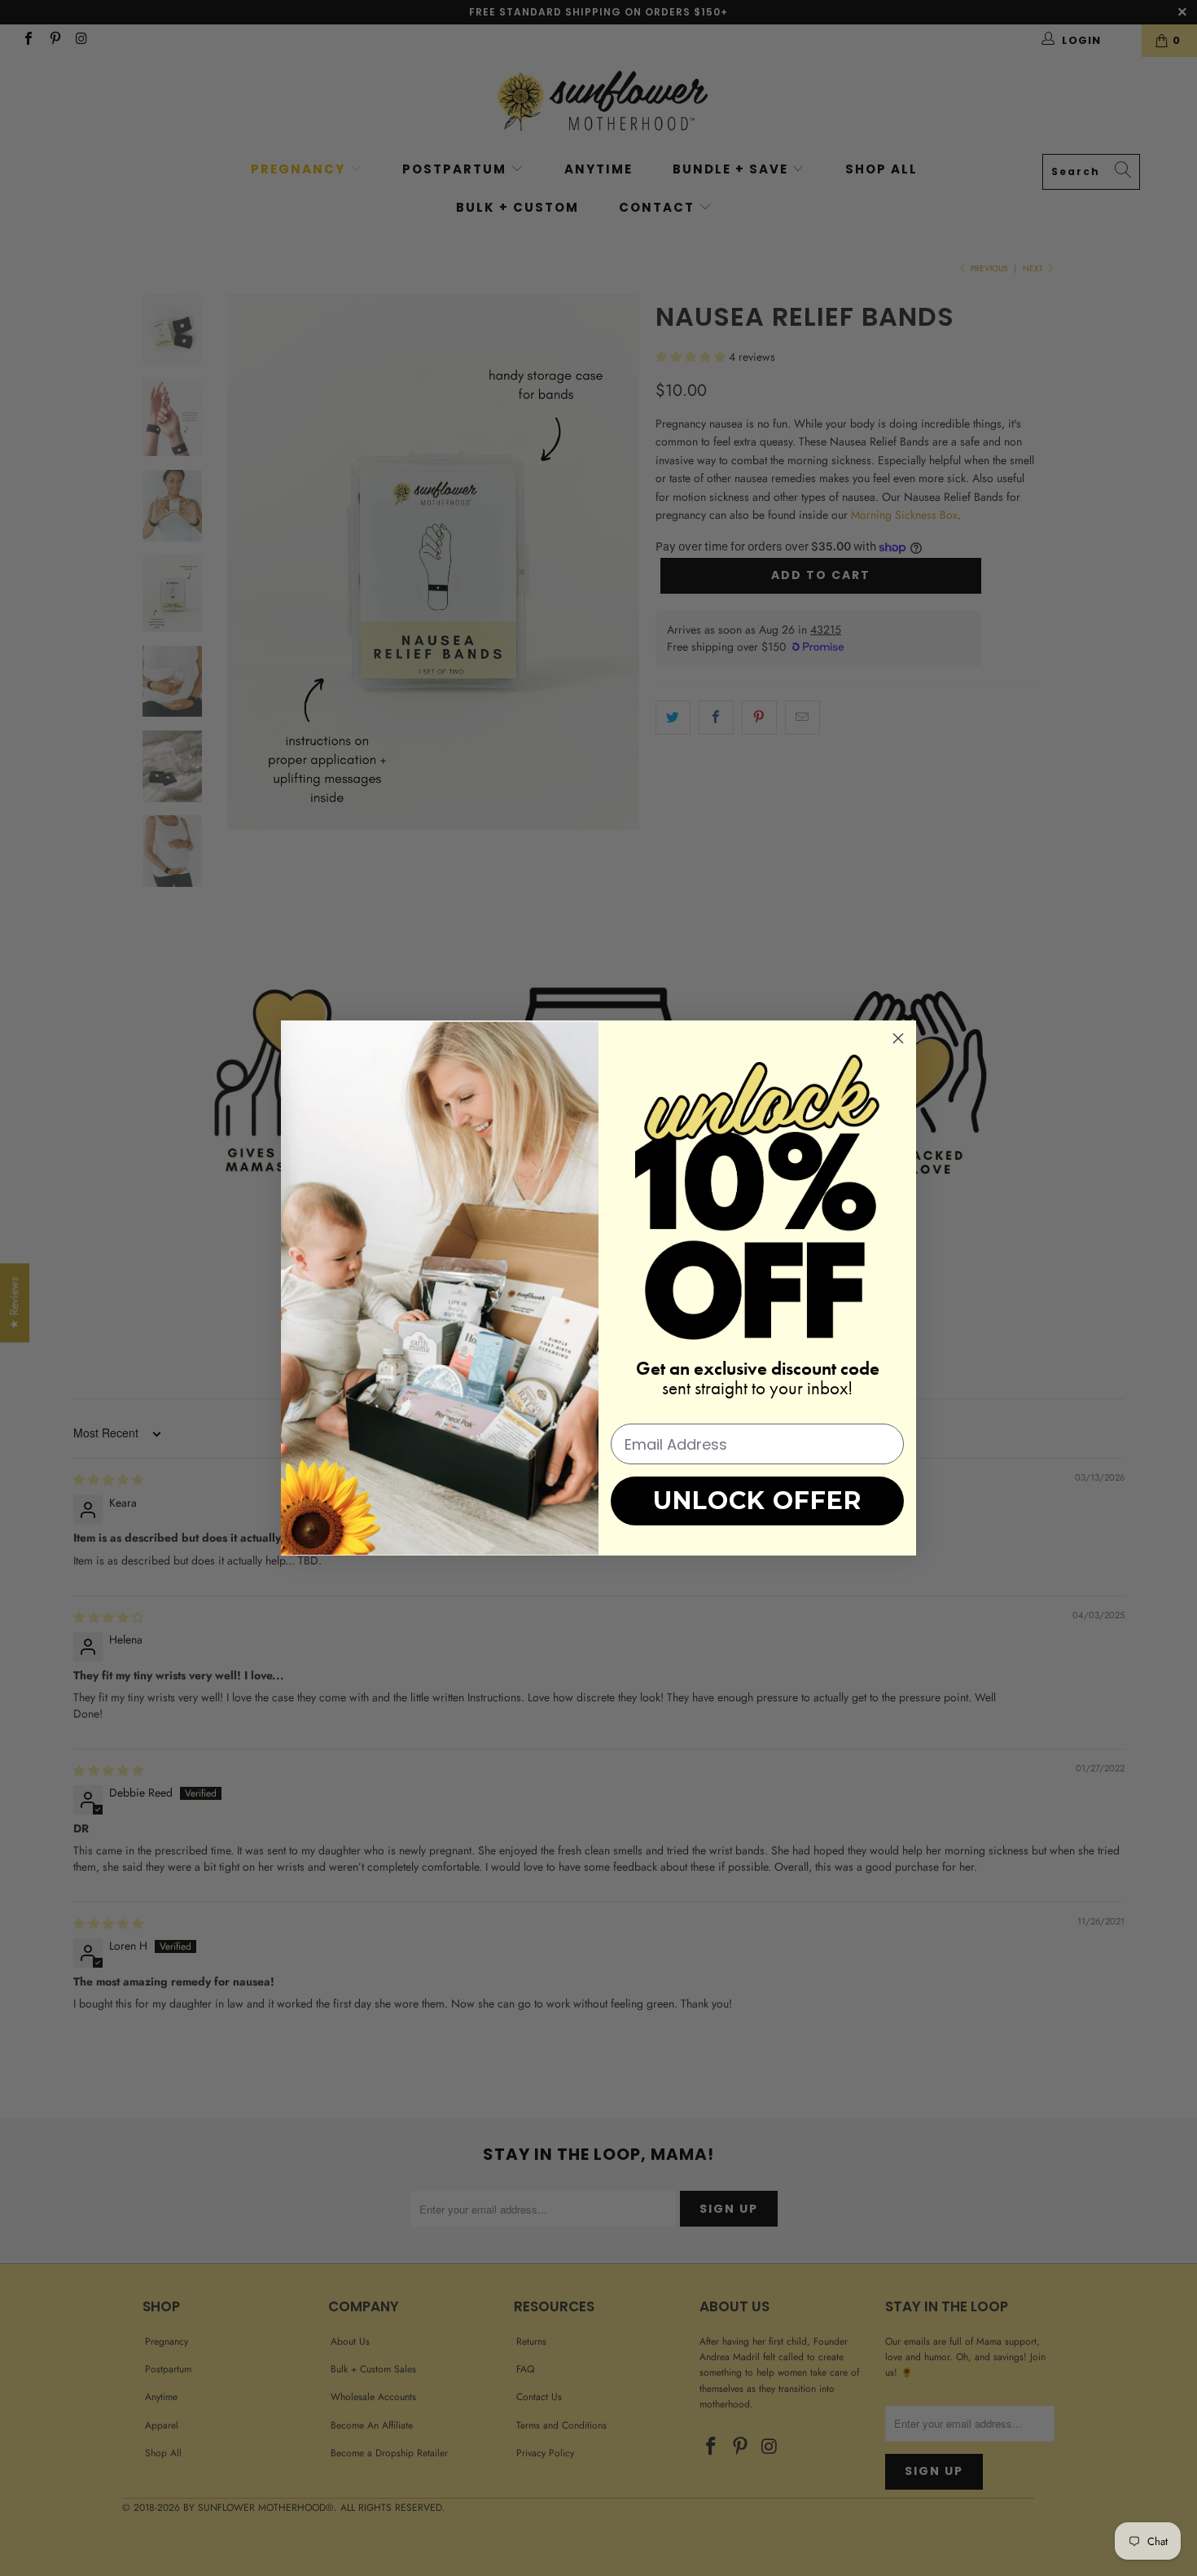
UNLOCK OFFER (757, 1501)
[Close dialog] (898, 1038)
